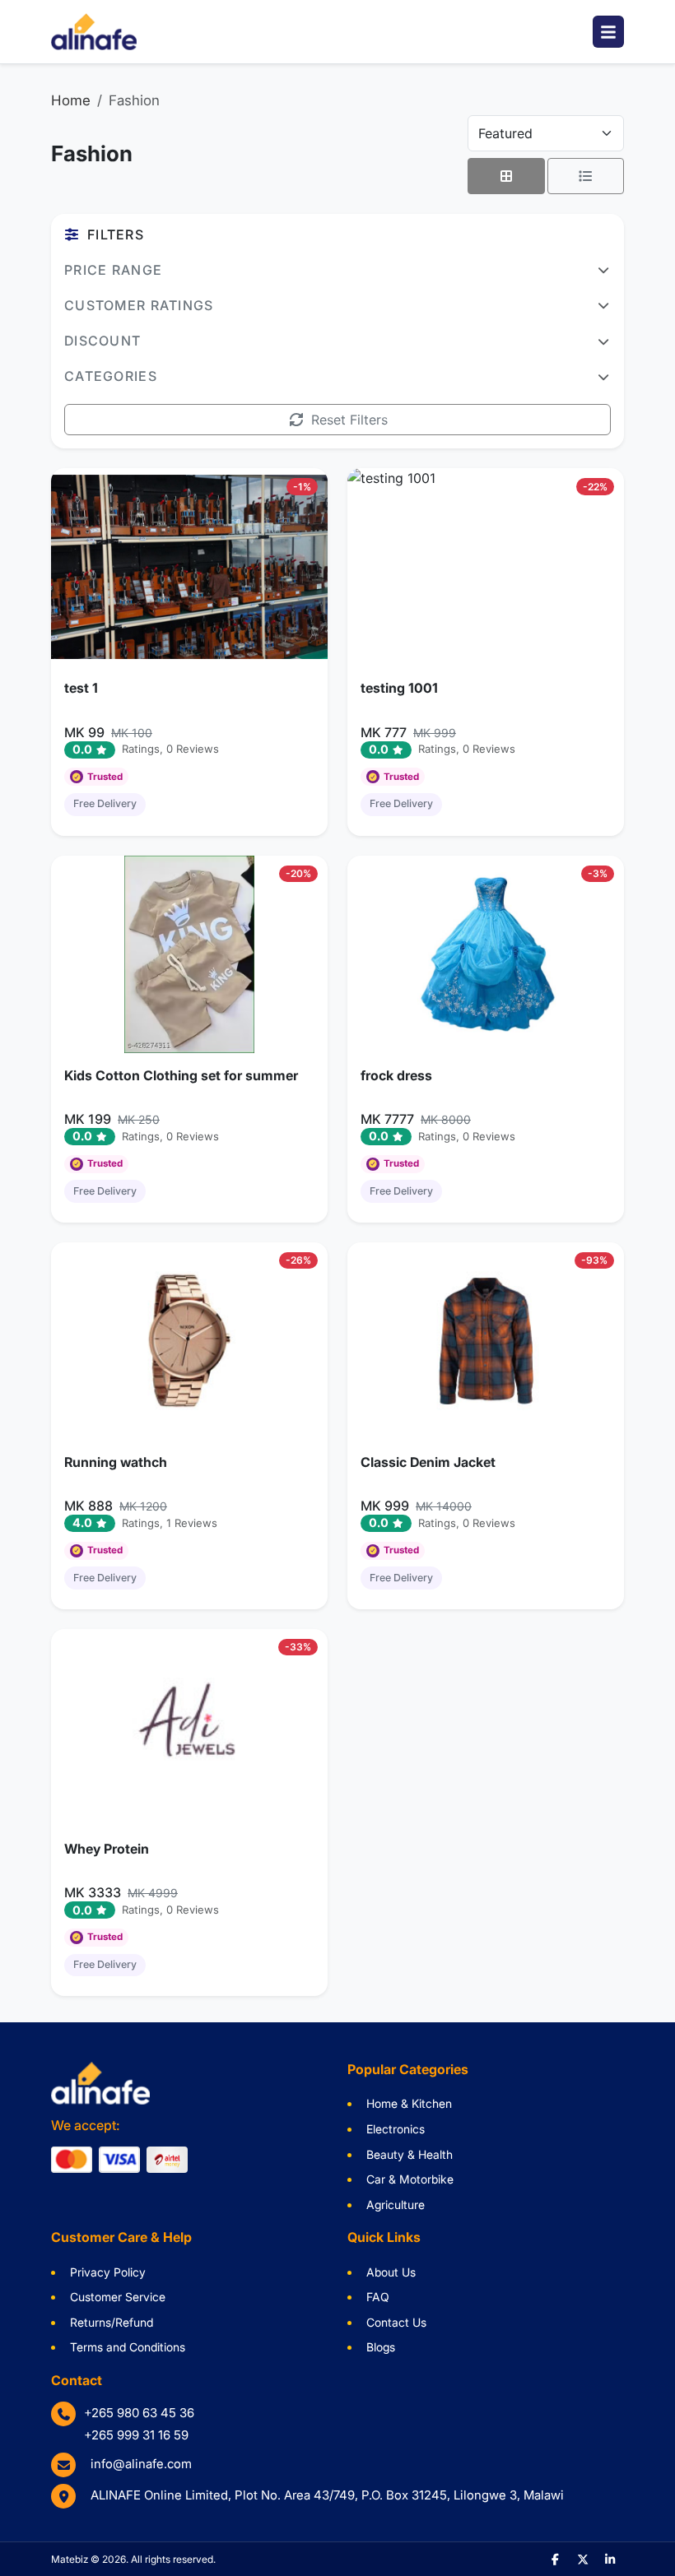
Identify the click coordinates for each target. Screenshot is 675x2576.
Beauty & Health (410, 2154)
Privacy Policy (108, 2272)
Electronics (396, 2129)
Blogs (381, 2347)
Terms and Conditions (128, 2347)
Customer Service (118, 2297)
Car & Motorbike (410, 2179)
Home (71, 100)
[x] (583, 2559)
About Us (391, 2272)
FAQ (378, 2297)
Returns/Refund (112, 2322)
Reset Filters (349, 420)
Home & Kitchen (409, 2103)
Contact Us (396, 2322)
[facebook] (556, 2559)
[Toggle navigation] (608, 32)
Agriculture (396, 2205)
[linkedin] (611, 2559)
